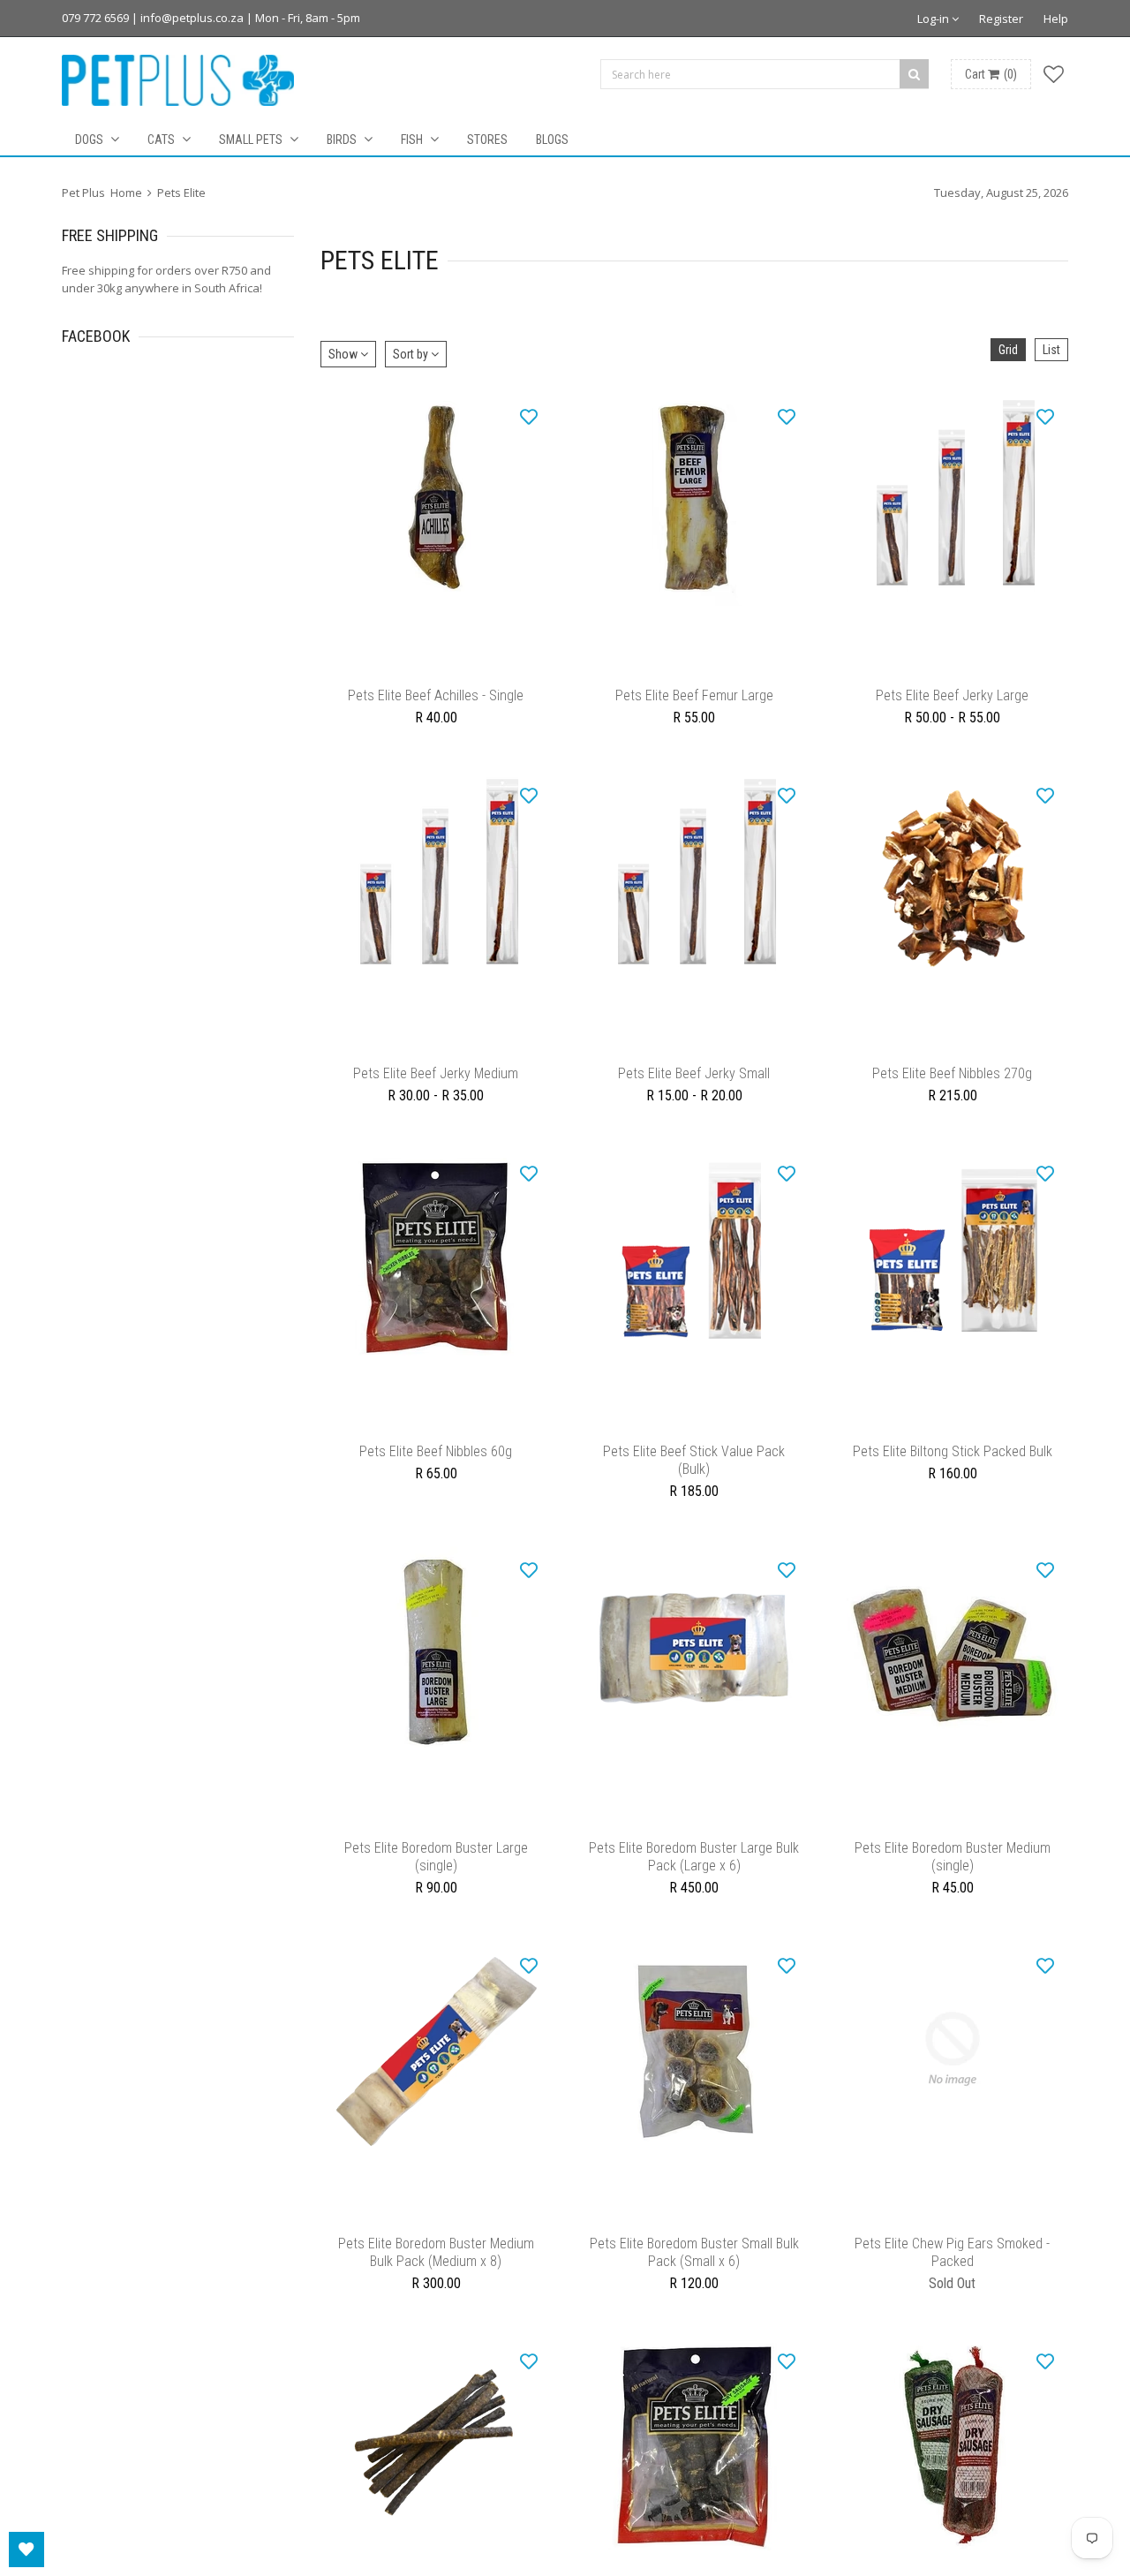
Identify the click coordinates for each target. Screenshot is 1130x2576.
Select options (953, 671)
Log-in (934, 19)
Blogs (552, 140)
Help (1056, 19)
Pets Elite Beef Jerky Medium (436, 1091)
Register (1001, 19)
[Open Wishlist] (26, 2550)
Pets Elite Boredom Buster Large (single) (436, 1892)
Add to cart (436, 671)
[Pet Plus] (178, 80)
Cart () (991, 74)
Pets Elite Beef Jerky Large (952, 704)
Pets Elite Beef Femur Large (694, 704)
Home (126, 193)
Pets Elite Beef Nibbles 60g (436, 1478)
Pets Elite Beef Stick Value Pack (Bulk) (694, 1487)
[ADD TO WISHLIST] (529, 416)
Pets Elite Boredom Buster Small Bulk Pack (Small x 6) (694, 2296)
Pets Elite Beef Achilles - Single (436, 704)
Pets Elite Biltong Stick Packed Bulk (953, 1478)
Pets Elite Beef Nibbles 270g (952, 1091)
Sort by (412, 354)
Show (344, 354)
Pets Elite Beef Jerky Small (694, 1091)
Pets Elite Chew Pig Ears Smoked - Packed (952, 2296)
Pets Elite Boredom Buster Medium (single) (953, 1892)
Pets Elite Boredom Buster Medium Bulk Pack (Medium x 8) (436, 2296)
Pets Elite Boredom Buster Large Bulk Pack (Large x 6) (694, 1892)
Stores (487, 140)
